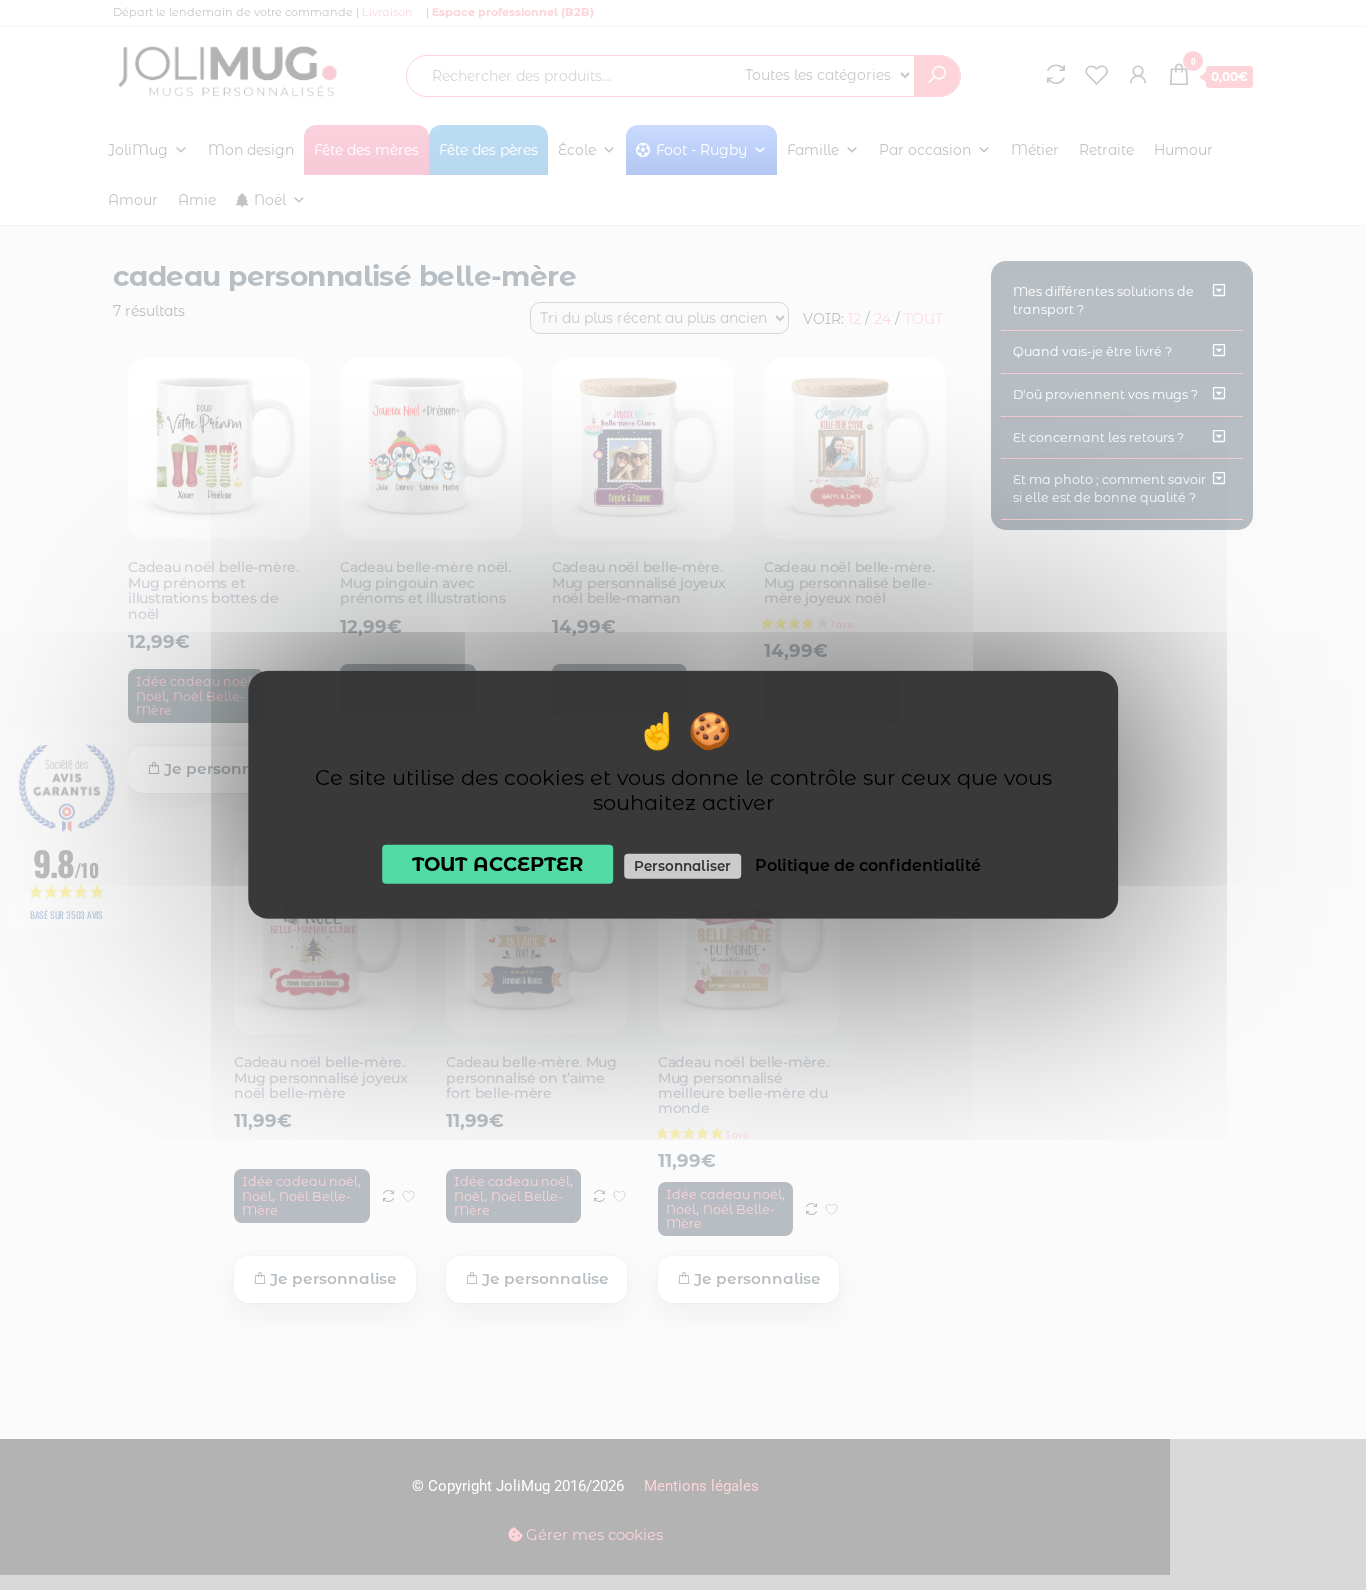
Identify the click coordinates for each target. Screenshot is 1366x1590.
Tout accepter (497, 864)
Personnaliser (682, 866)
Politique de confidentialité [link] (868, 865)
